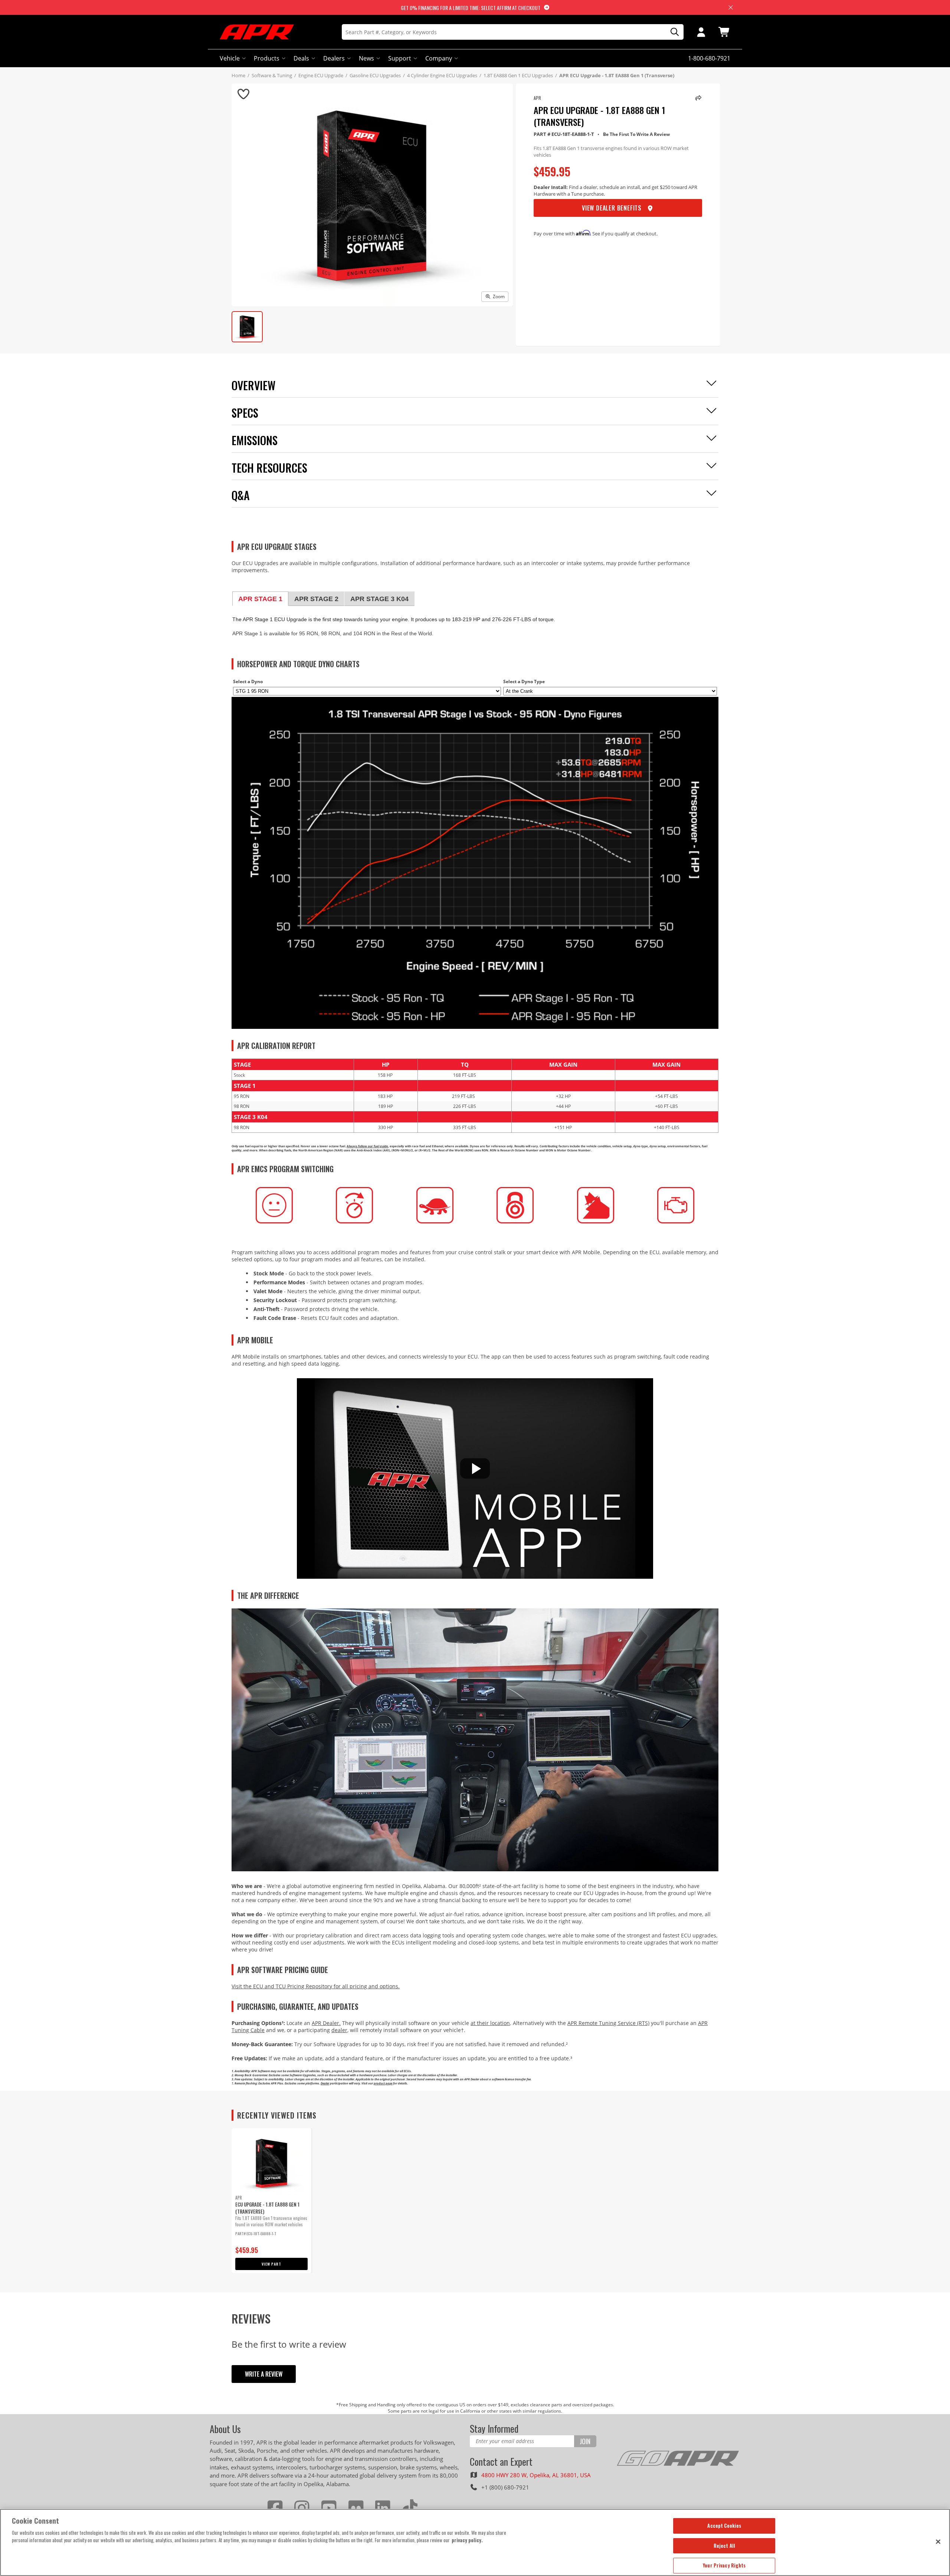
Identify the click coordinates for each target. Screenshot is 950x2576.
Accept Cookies (724, 2526)
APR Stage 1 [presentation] (260, 599)
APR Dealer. (326, 2023)
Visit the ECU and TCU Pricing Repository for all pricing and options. (316, 1986)
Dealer (325, 2083)
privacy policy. (467, 2540)
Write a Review (264, 2374)
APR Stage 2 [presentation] (316, 599)
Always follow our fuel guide (367, 1146)
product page (383, 2083)
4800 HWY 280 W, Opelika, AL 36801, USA (536, 2475)
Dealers (334, 58)
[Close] (938, 2541)
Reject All (724, 2546)
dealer (339, 2030)
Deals (301, 58)
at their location (490, 2023)
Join (585, 2441)
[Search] (672, 32)
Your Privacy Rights (724, 2565)
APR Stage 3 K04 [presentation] (379, 599)
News (366, 58)
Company (439, 58)
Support (400, 58)
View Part (271, 2264)
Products (267, 58)
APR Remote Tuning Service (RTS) (608, 2023)
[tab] (260, 599)
